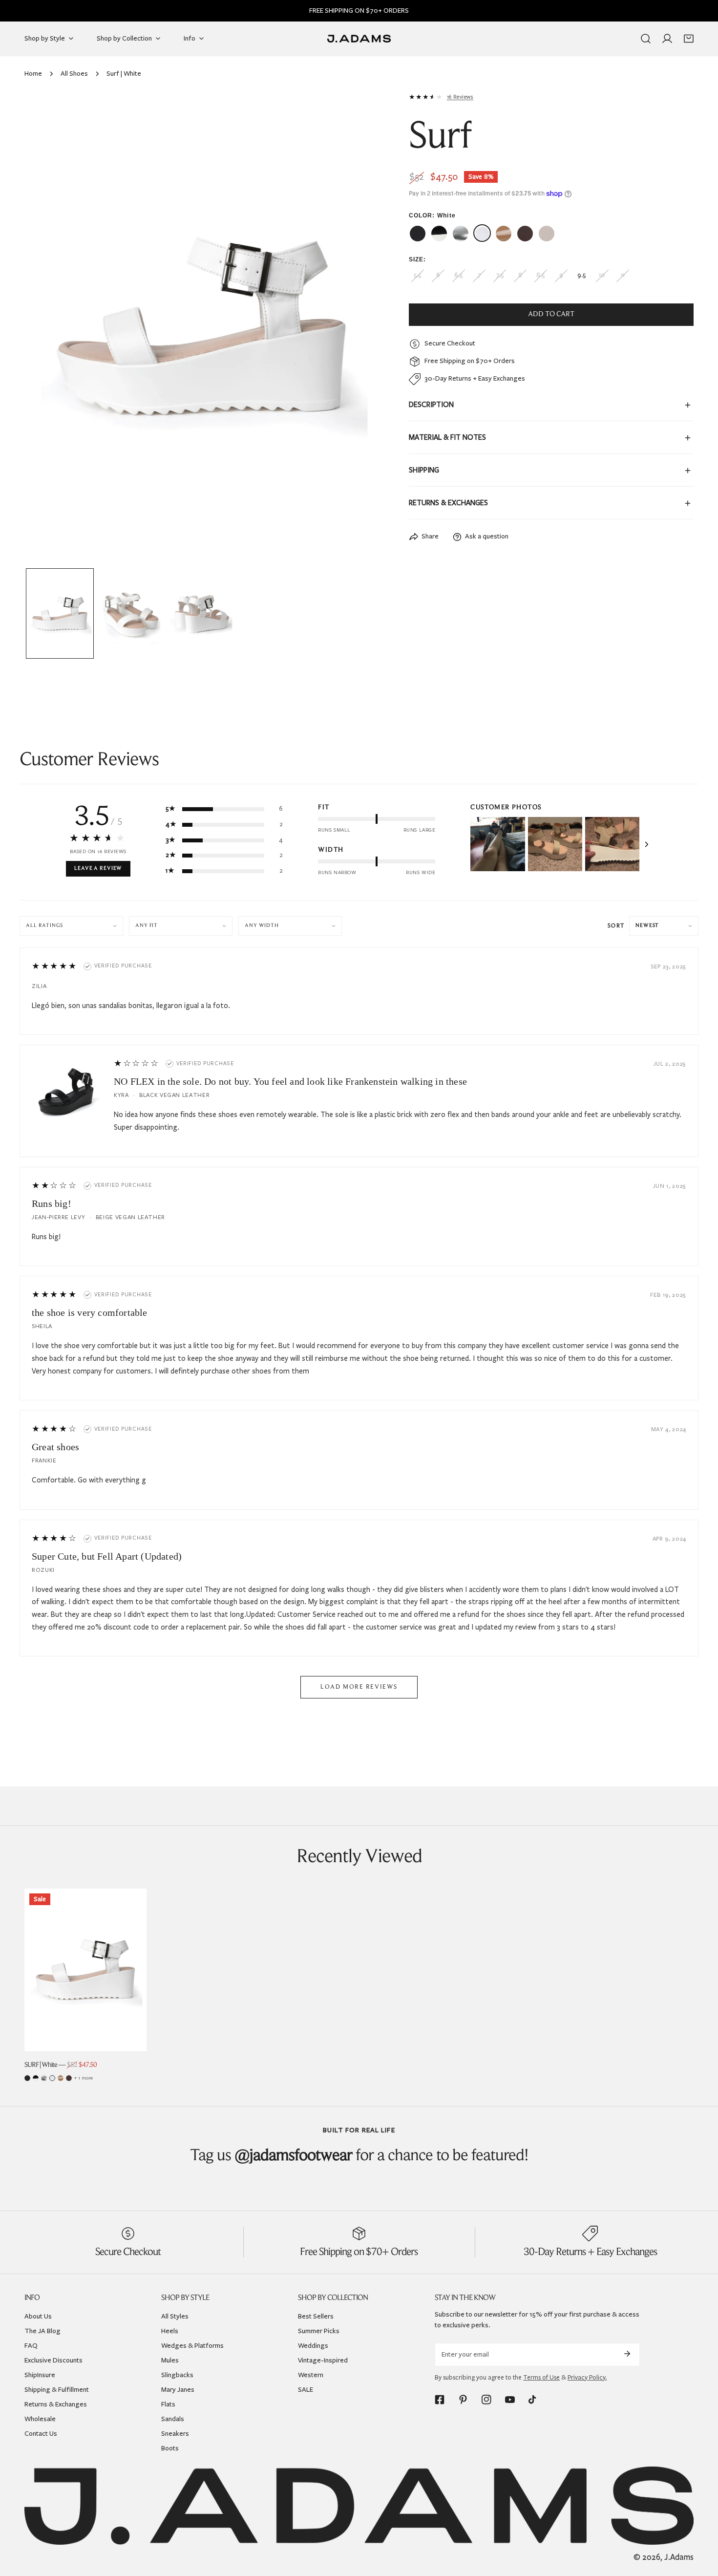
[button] (689, 39)
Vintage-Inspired (323, 2360)
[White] (52, 2078)
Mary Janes (178, 2389)
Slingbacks (177, 2374)
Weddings (313, 2345)
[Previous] (47, 329)
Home (33, 74)
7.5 (500, 276)
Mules (170, 2360)
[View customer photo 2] (555, 844)
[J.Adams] (359, 38)
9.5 (581, 276)
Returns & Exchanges (56, 2404)
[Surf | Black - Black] (418, 234)
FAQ (31, 2345)
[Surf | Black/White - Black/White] (439, 234)
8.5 (540, 276)
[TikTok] (533, 2400)
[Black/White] (36, 2078)
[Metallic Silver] (44, 2078)
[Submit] (627, 2354)
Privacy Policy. (587, 2377)
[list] (202, 328)
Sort (616, 926)
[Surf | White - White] (482, 234)
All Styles (175, 2316)
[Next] (357, 329)
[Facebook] (440, 2400)
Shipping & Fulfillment (57, 2389)
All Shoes (74, 74)
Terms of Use (541, 2377)
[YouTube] (510, 2400)
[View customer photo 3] (612, 844)
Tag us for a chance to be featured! (359, 2156)
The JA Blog (42, 2330)
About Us (38, 2316)
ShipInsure (40, 2374)
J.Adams (679, 2557)
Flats (168, 2404)
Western (311, 2374)
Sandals (173, 2418)
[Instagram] (486, 2400)
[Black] (27, 2078)
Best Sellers (316, 2316)
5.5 (417, 276)
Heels (170, 2330)
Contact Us (41, 2433)
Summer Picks (319, 2330)
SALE (306, 2389)
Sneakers (175, 2433)
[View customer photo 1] (497, 844)
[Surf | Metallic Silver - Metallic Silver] (461, 234)
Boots (170, 2448)
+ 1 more (84, 2078)
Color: (432, 215)
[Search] (646, 39)
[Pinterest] (463, 2400)
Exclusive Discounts (53, 2360)
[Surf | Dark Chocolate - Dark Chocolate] (525, 234)
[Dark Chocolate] (69, 2078)
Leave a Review (98, 869)
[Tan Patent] (61, 2078)
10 (602, 276)
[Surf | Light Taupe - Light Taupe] (547, 234)
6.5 (458, 276)
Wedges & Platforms (192, 2345)
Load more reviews (359, 1687)
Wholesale (40, 2418)
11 (623, 276)
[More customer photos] (647, 844)
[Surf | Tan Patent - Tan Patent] (504, 234)
